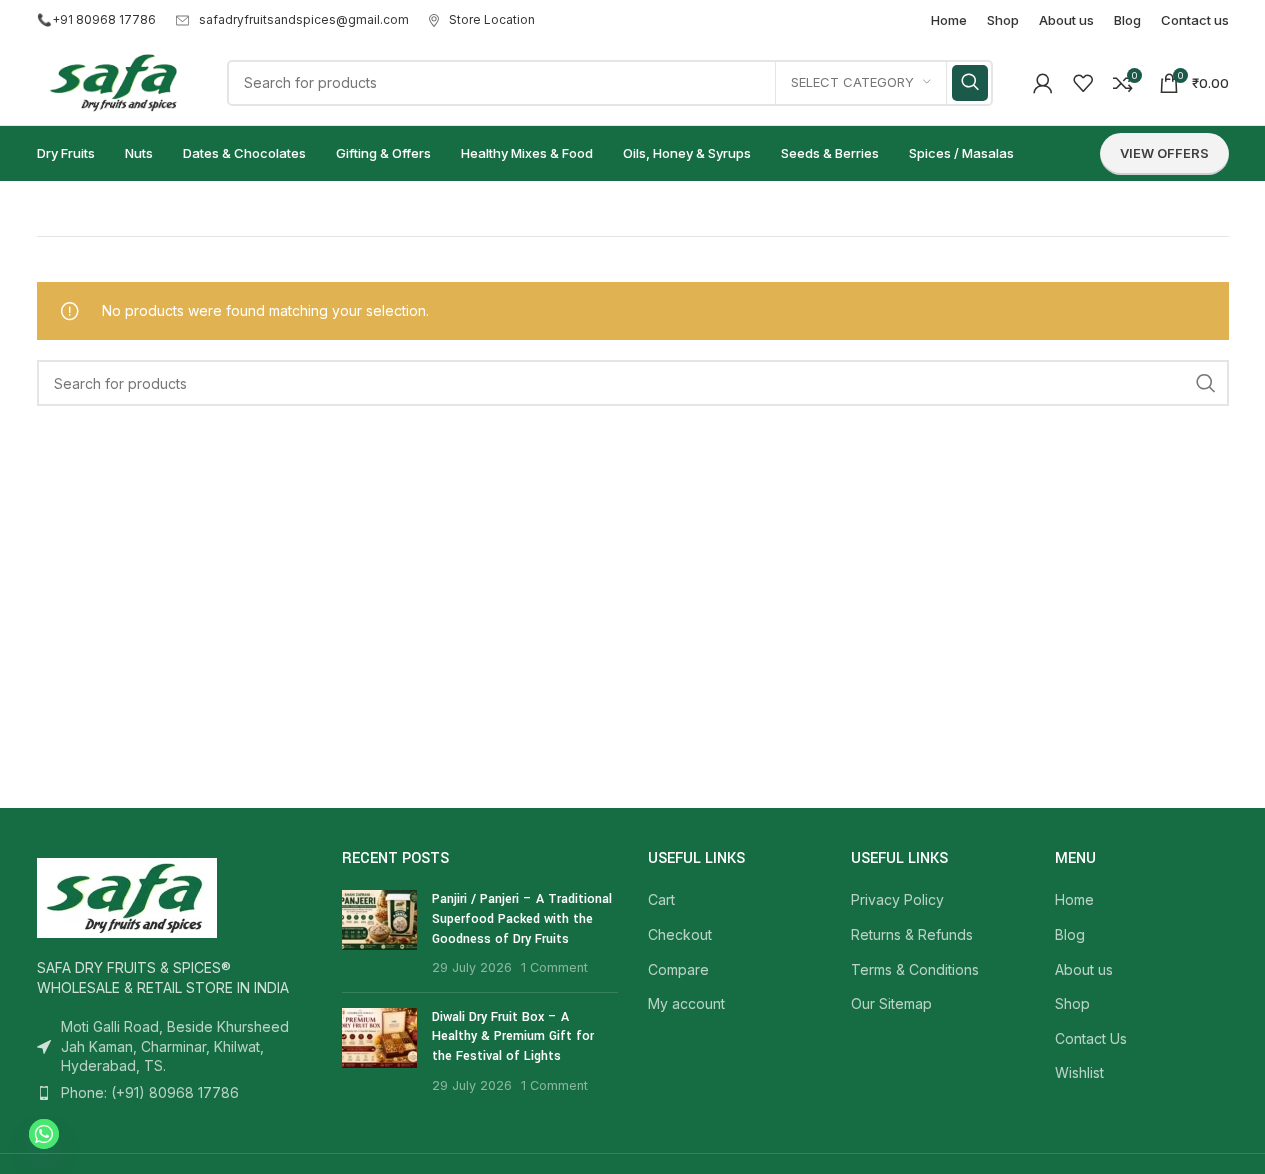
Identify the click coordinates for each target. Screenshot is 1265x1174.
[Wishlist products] (1083, 83)
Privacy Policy (897, 899)
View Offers (1164, 153)
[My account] (1043, 83)
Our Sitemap (891, 1003)
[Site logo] (112, 80)
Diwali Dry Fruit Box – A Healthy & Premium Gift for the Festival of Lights (513, 1036)
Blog (1070, 934)
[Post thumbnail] (379, 933)
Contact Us (1091, 1038)
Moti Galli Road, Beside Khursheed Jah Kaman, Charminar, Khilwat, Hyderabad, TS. (175, 1046)
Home (1074, 899)
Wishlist (1079, 1072)
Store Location (492, 19)
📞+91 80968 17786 (96, 19)
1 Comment (554, 967)
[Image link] (127, 896)
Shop (1072, 1003)
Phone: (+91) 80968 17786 (150, 1092)
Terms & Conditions (915, 969)
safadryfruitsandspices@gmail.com (304, 19)
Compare (678, 969)
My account (686, 1003)
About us (1084, 969)
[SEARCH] (970, 83)
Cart (661, 899)
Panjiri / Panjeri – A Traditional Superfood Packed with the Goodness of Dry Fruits (522, 918)
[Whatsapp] (44, 1134)
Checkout (680, 934)
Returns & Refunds (912, 934)
